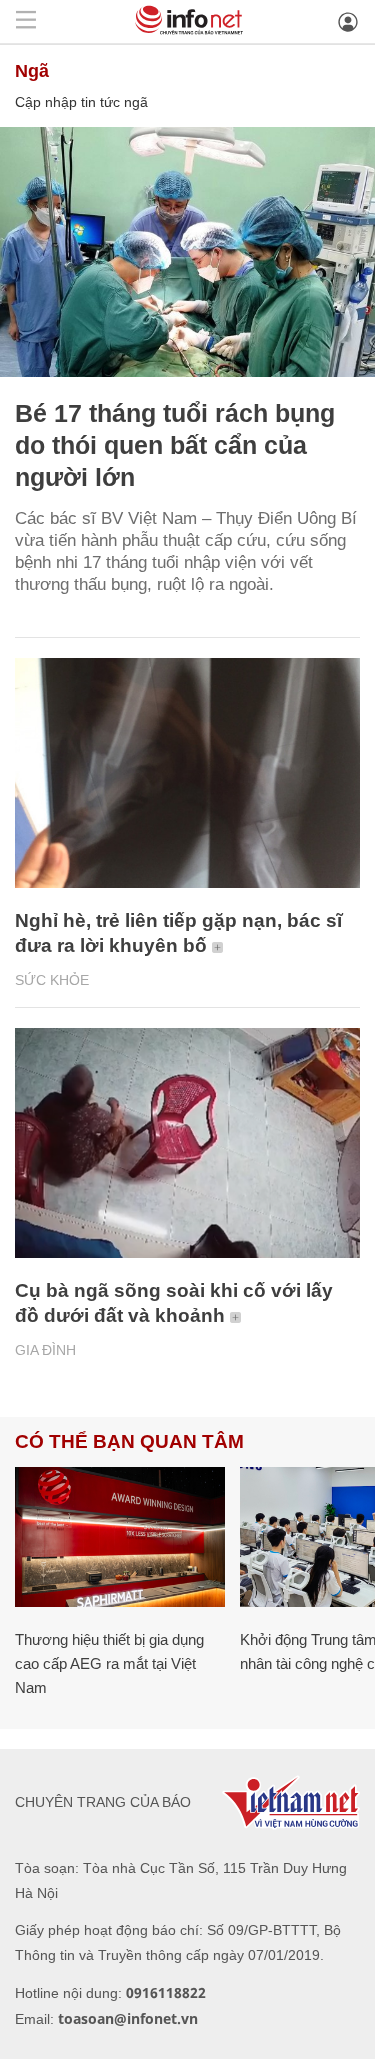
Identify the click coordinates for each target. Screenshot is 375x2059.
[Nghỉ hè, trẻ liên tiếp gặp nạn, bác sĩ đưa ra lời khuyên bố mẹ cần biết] (187, 773)
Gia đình (45, 1350)
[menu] (26, 21)
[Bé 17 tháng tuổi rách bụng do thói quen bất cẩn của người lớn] (187, 252)
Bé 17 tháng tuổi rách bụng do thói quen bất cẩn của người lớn (175, 445)
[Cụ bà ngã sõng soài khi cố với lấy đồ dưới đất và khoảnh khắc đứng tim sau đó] (187, 1143)
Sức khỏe (52, 980)
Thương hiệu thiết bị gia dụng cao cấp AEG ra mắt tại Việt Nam (109, 1663)
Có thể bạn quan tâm (129, 1441)
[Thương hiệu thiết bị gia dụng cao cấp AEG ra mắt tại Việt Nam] (120, 1537)
